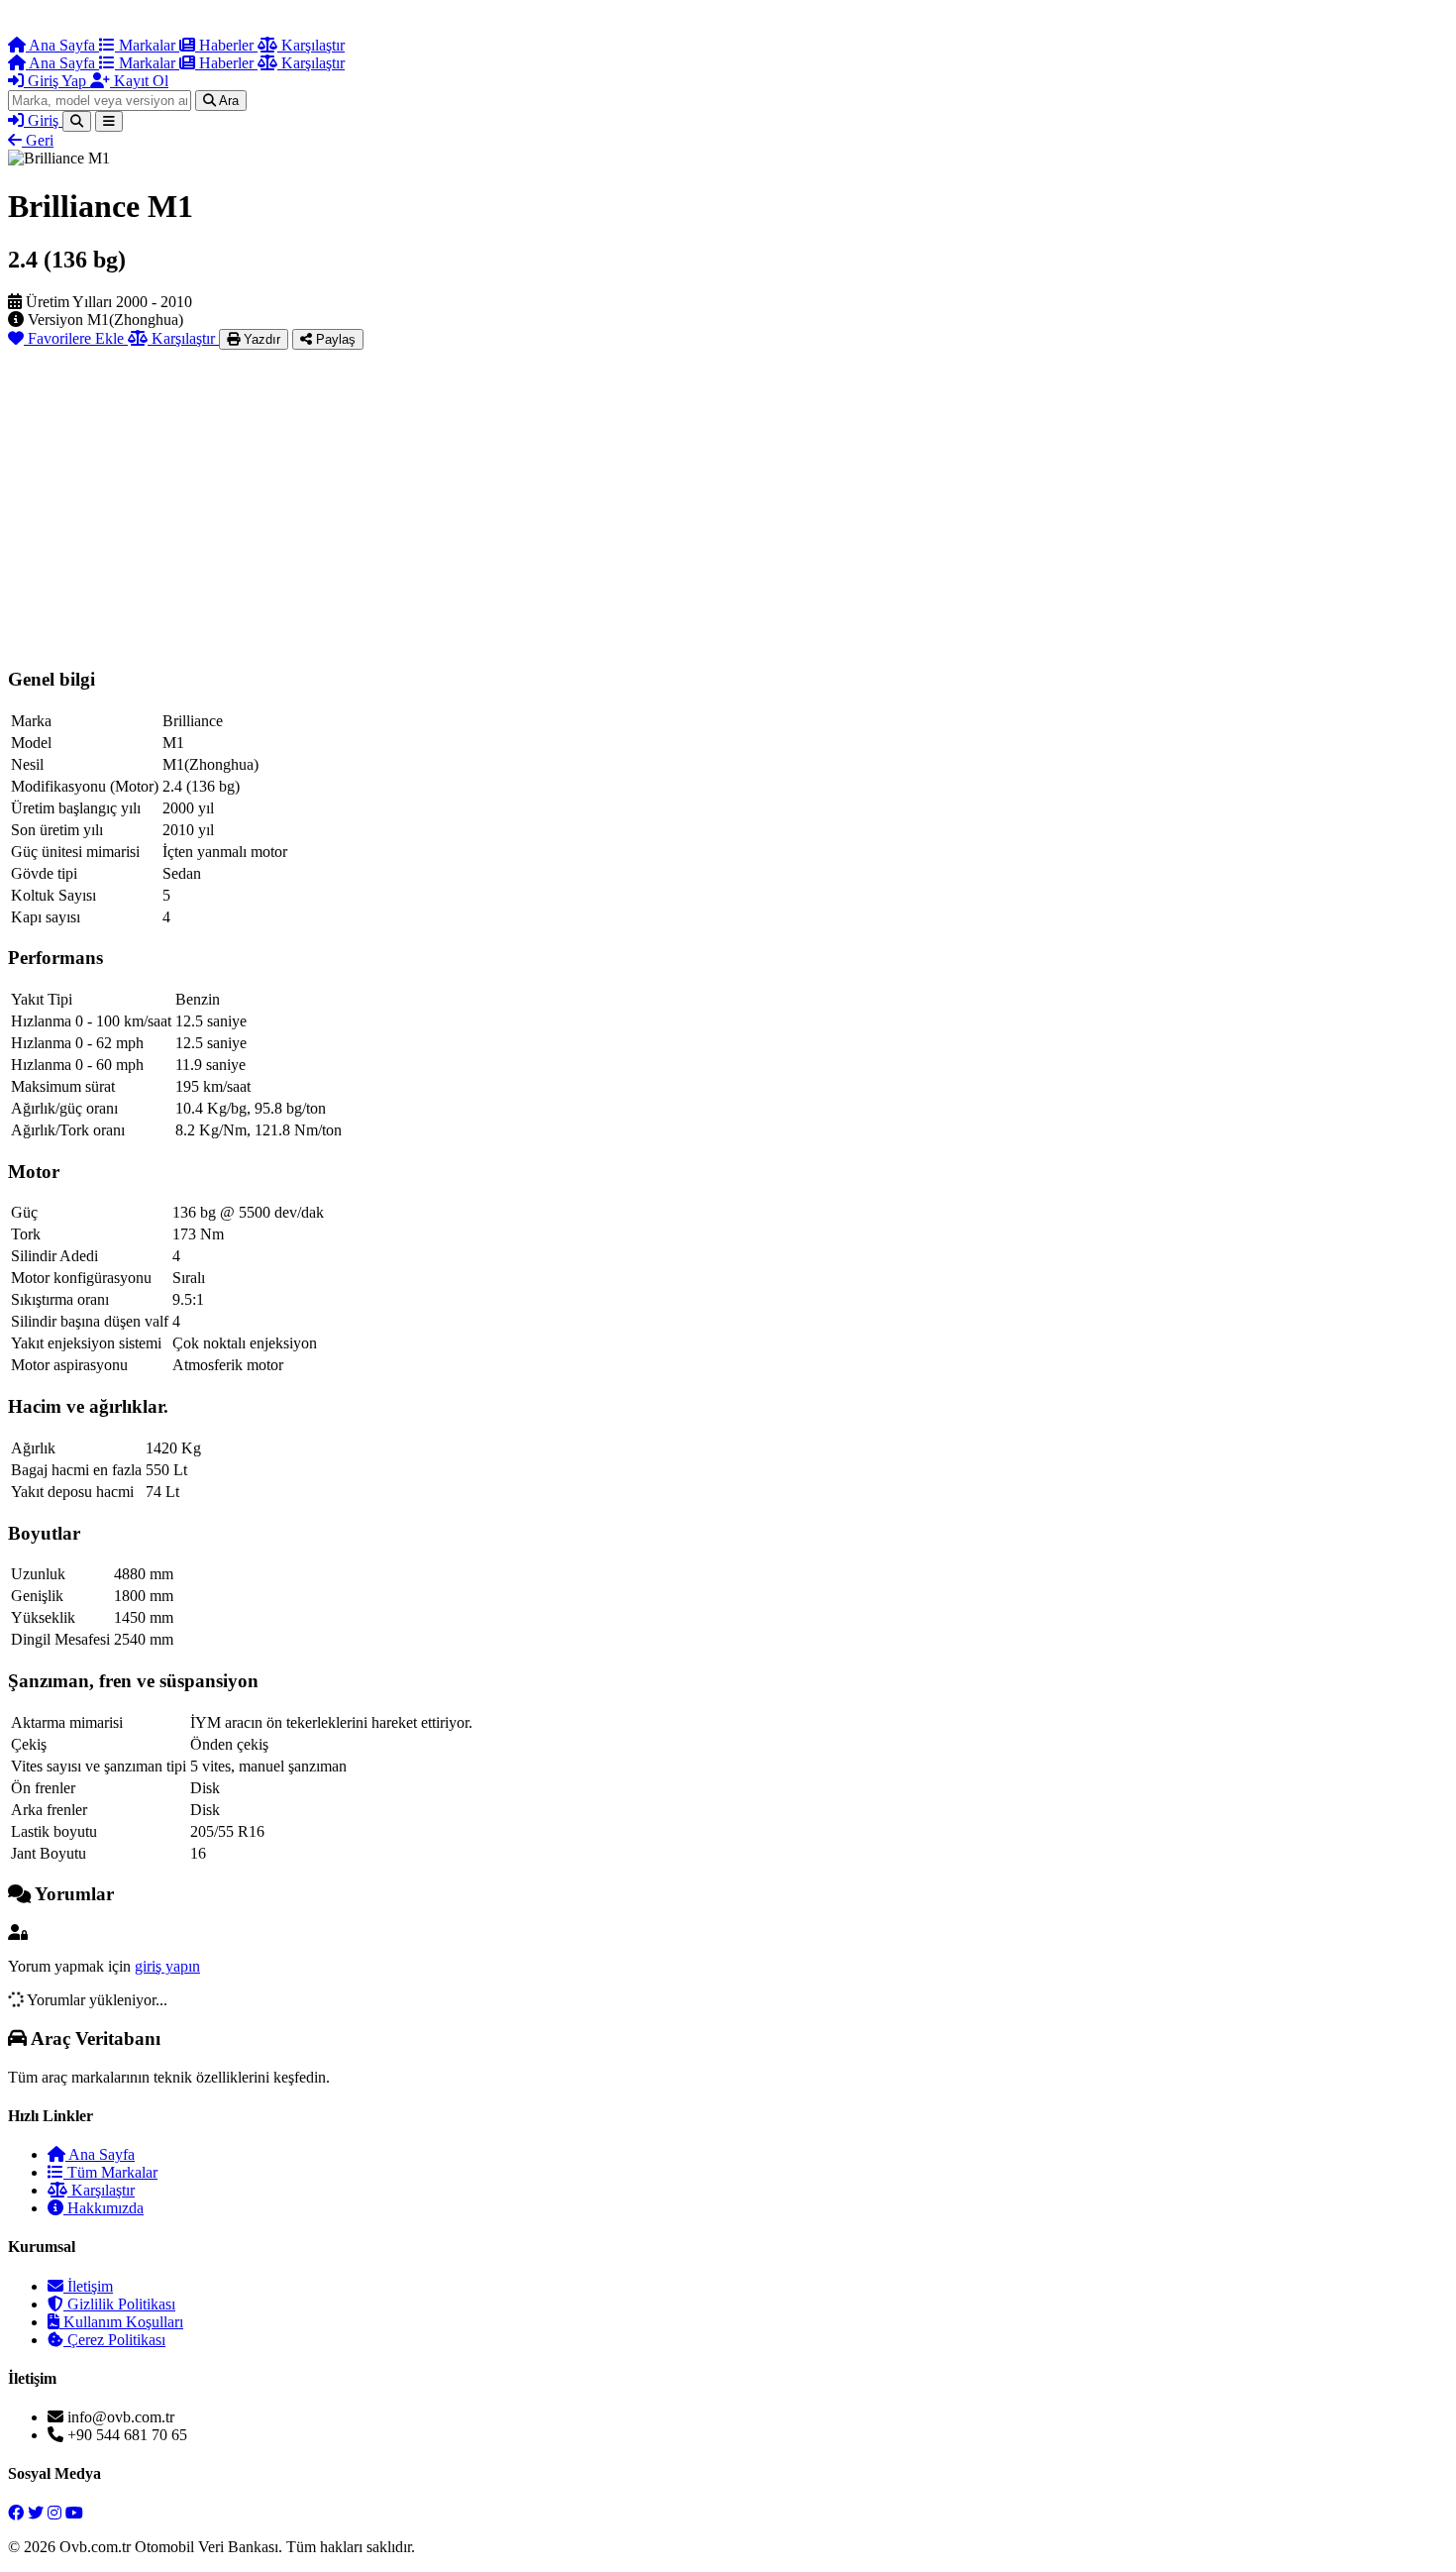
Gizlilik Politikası (119, 2304)
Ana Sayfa (62, 45)
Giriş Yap (57, 81)
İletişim (88, 2286)
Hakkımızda (104, 2208)
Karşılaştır (311, 45)
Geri (38, 140)
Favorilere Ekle (76, 338)
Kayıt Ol (139, 81)
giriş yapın (167, 1966)
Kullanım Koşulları (121, 2322)
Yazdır (260, 339)
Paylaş (334, 339)
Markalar (147, 45)
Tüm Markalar (110, 2172)
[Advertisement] (728, 498)
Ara (227, 101)
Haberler (226, 45)
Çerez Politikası (114, 2340)
